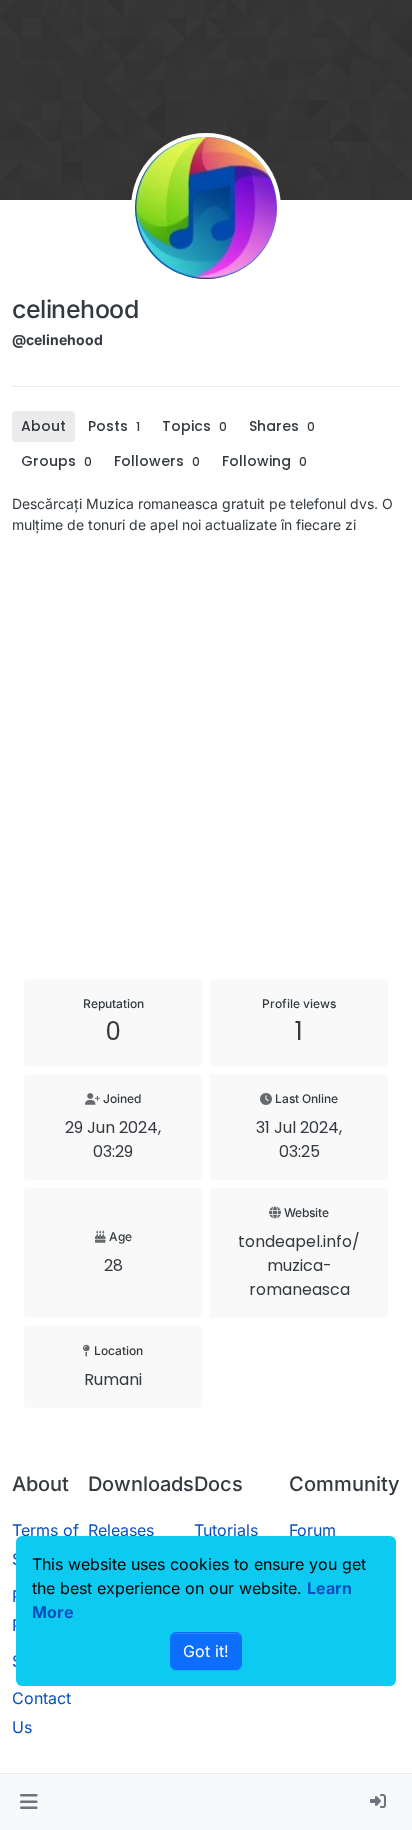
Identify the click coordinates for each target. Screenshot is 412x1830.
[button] (28, 1802)
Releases (121, 1530)
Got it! (206, 1651)
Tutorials (226, 1530)
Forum (312, 1530)
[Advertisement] (206, 757)
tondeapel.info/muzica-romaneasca (299, 1265)
